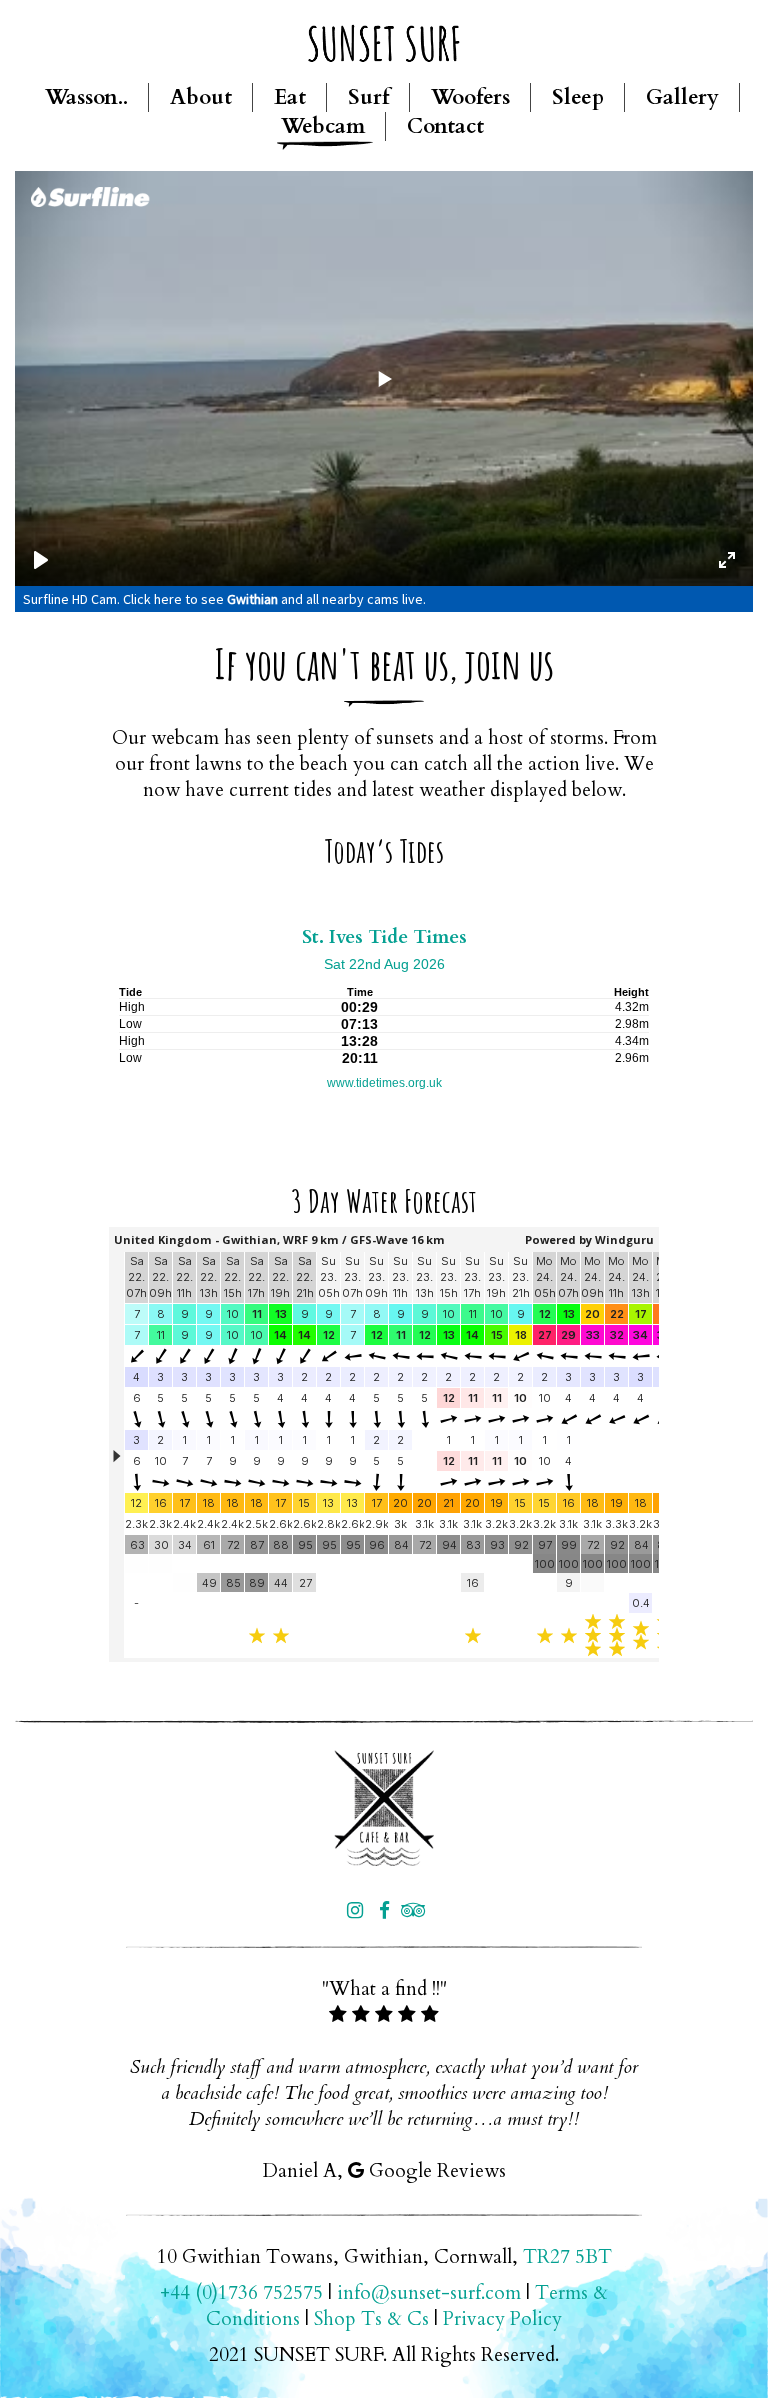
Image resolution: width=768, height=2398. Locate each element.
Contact (445, 126)
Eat (290, 97)
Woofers (470, 97)
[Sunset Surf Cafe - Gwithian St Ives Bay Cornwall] (384, 1808)
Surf (368, 97)
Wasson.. (86, 97)
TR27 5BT (567, 2257)
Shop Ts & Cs (371, 2319)
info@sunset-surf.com (429, 2293)
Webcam (323, 126)
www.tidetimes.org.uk (384, 1083)
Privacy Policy (502, 2319)
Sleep (578, 97)
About (201, 97)
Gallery (682, 97)
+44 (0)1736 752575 (241, 2293)
